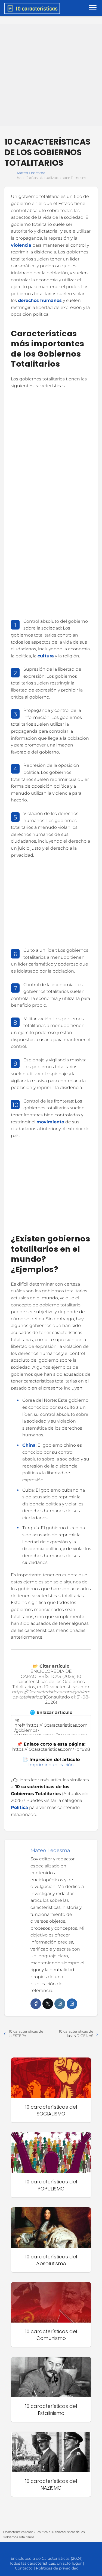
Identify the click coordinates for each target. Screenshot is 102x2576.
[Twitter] (48, 2004)
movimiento (50, 1122)
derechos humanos (40, 300)
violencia (21, 245)
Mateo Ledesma (31, 173)
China (29, 1445)
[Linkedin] (72, 2004)
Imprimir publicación (51, 1765)
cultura (46, 656)
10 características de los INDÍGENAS (76, 2033)
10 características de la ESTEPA (26, 2033)
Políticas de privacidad (57, 2568)
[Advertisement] (51, 75)
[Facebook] (36, 2004)
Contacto (24, 2568)
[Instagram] (60, 2004)
